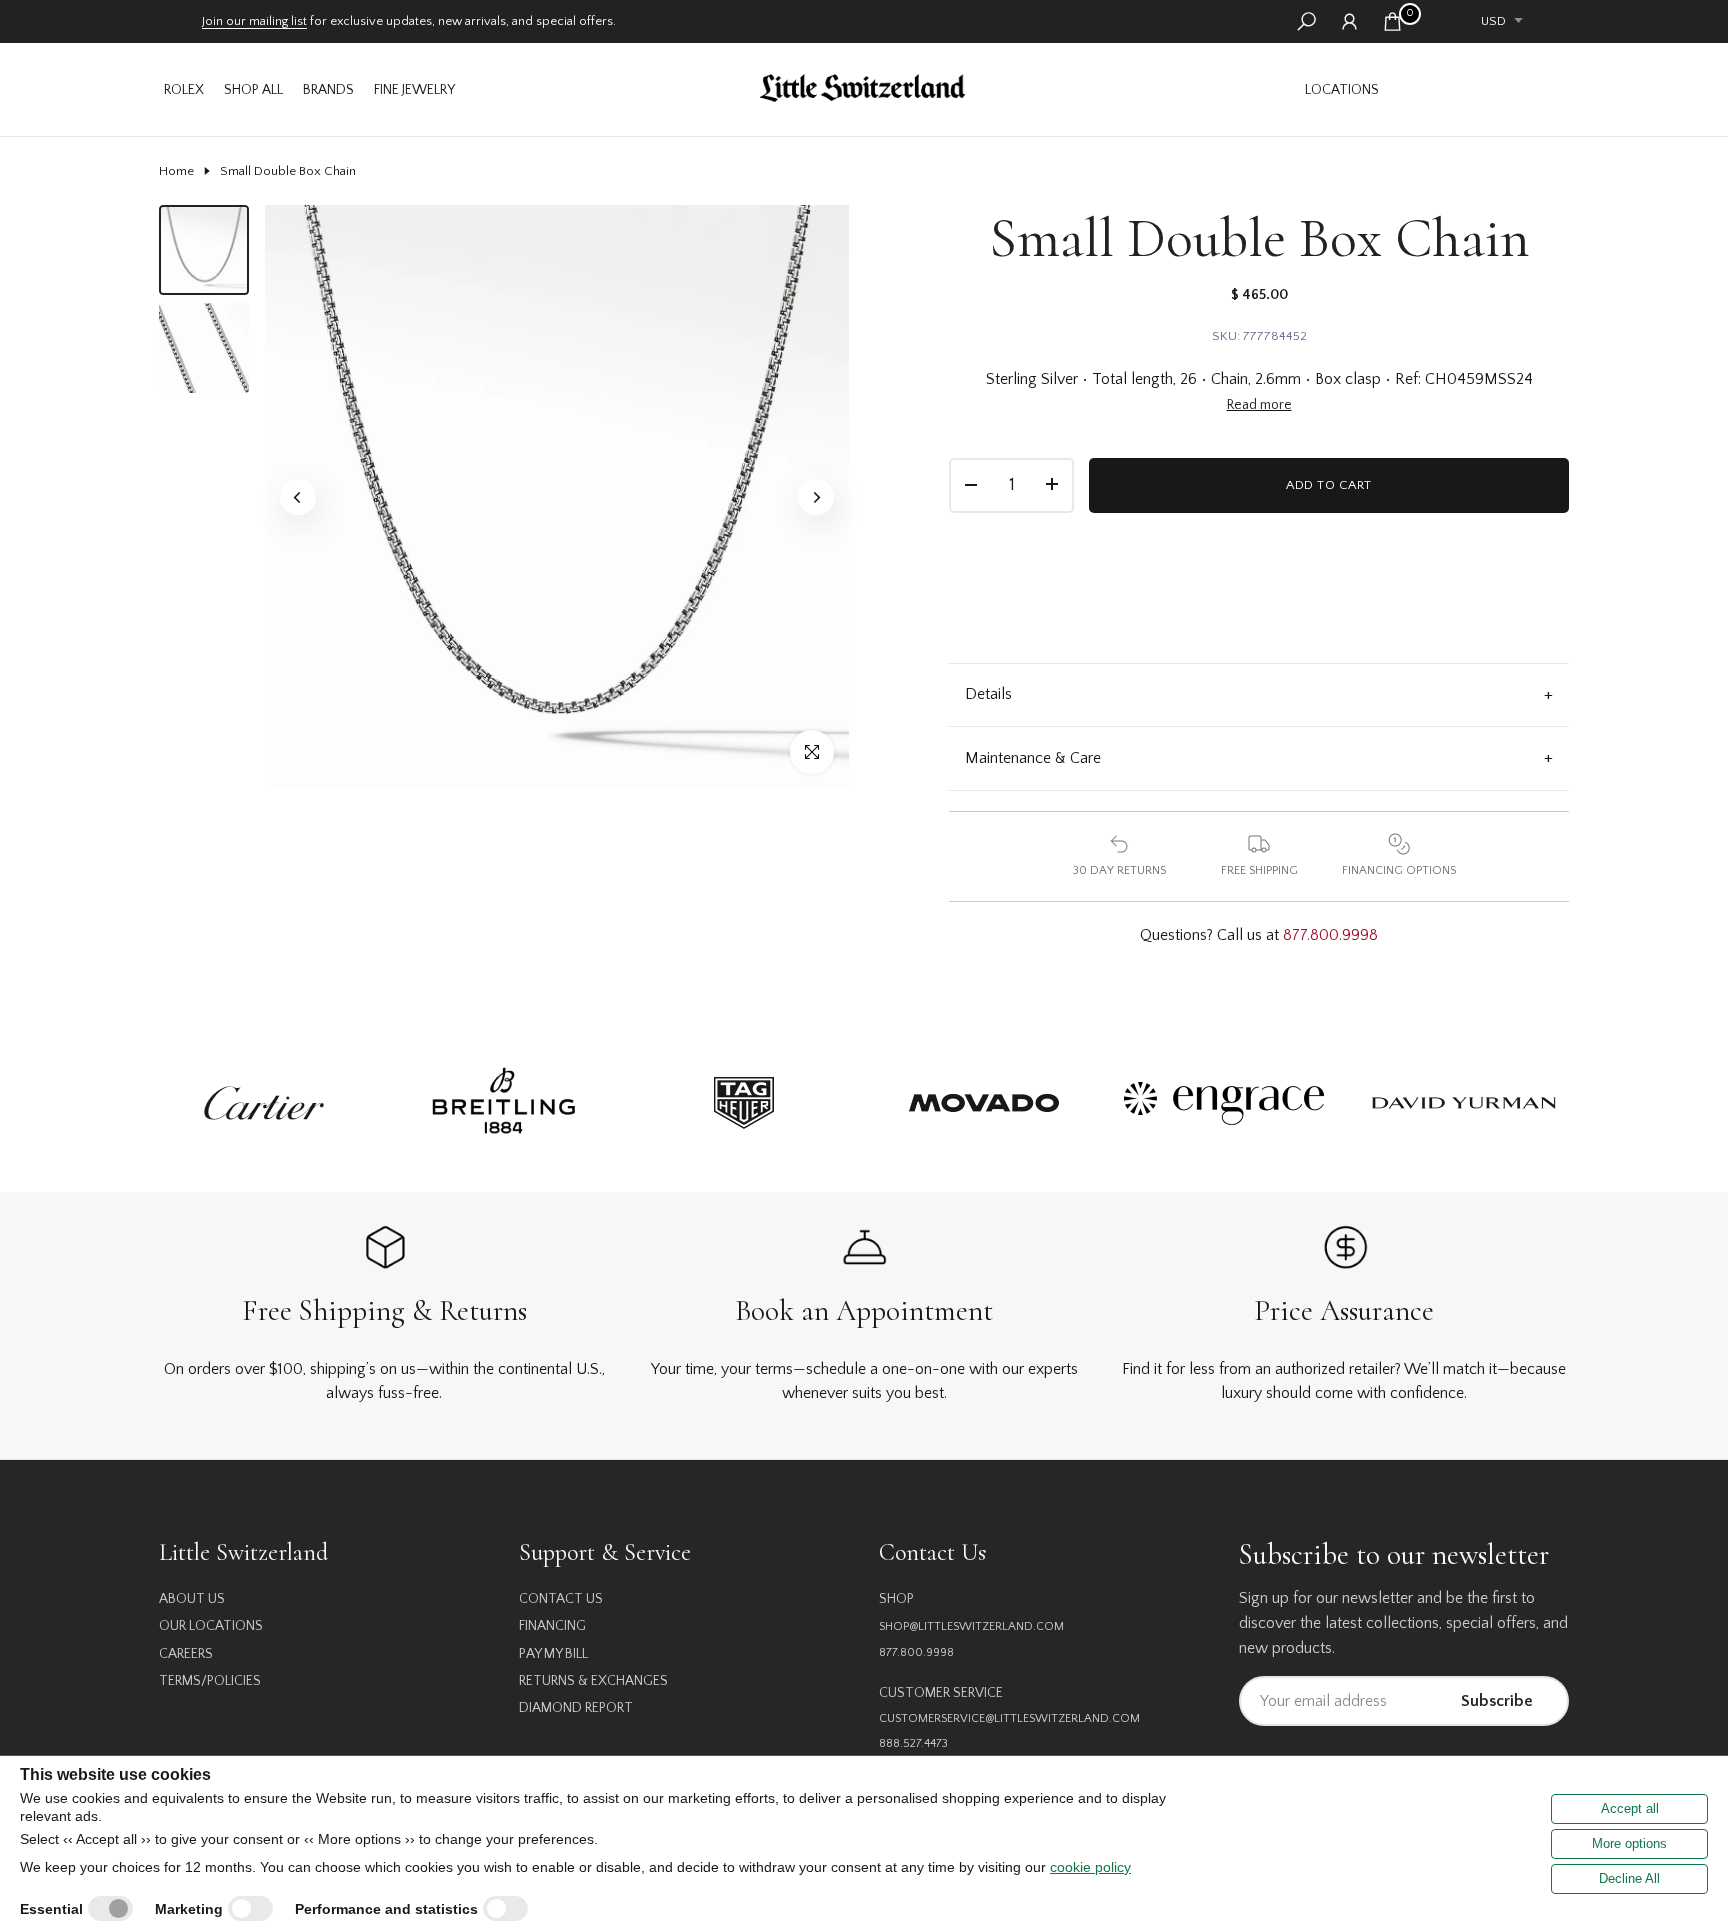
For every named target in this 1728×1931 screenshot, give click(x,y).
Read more (1259, 405)
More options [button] (1629, 1843)
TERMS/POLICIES (210, 1681)
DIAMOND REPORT (576, 1708)
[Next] (816, 497)
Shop (896, 1599)
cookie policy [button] (1090, 1867)
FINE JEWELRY (414, 90)
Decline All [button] (1629, 1878)
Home (176, 171)
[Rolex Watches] (1479, 89)
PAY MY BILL (553, 1654)
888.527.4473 (913, 1743)
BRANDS (328, 90)
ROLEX (184, 90)
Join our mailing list (254, 21)
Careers (186, 1654)
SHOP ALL (253, 90)
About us (192, 1599)
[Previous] (298, 497)
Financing (552, 1626)
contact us (561, 1599)
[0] (1392, 21)
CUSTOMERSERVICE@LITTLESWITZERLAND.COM (1009, 1718)
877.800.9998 (1330, 935)
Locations (1342, 90)
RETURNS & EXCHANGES (593, 1681)
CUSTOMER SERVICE (941, 1693)
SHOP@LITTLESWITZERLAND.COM (971, 1626)
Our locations (211, 1626)
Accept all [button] (1630, 1808)
